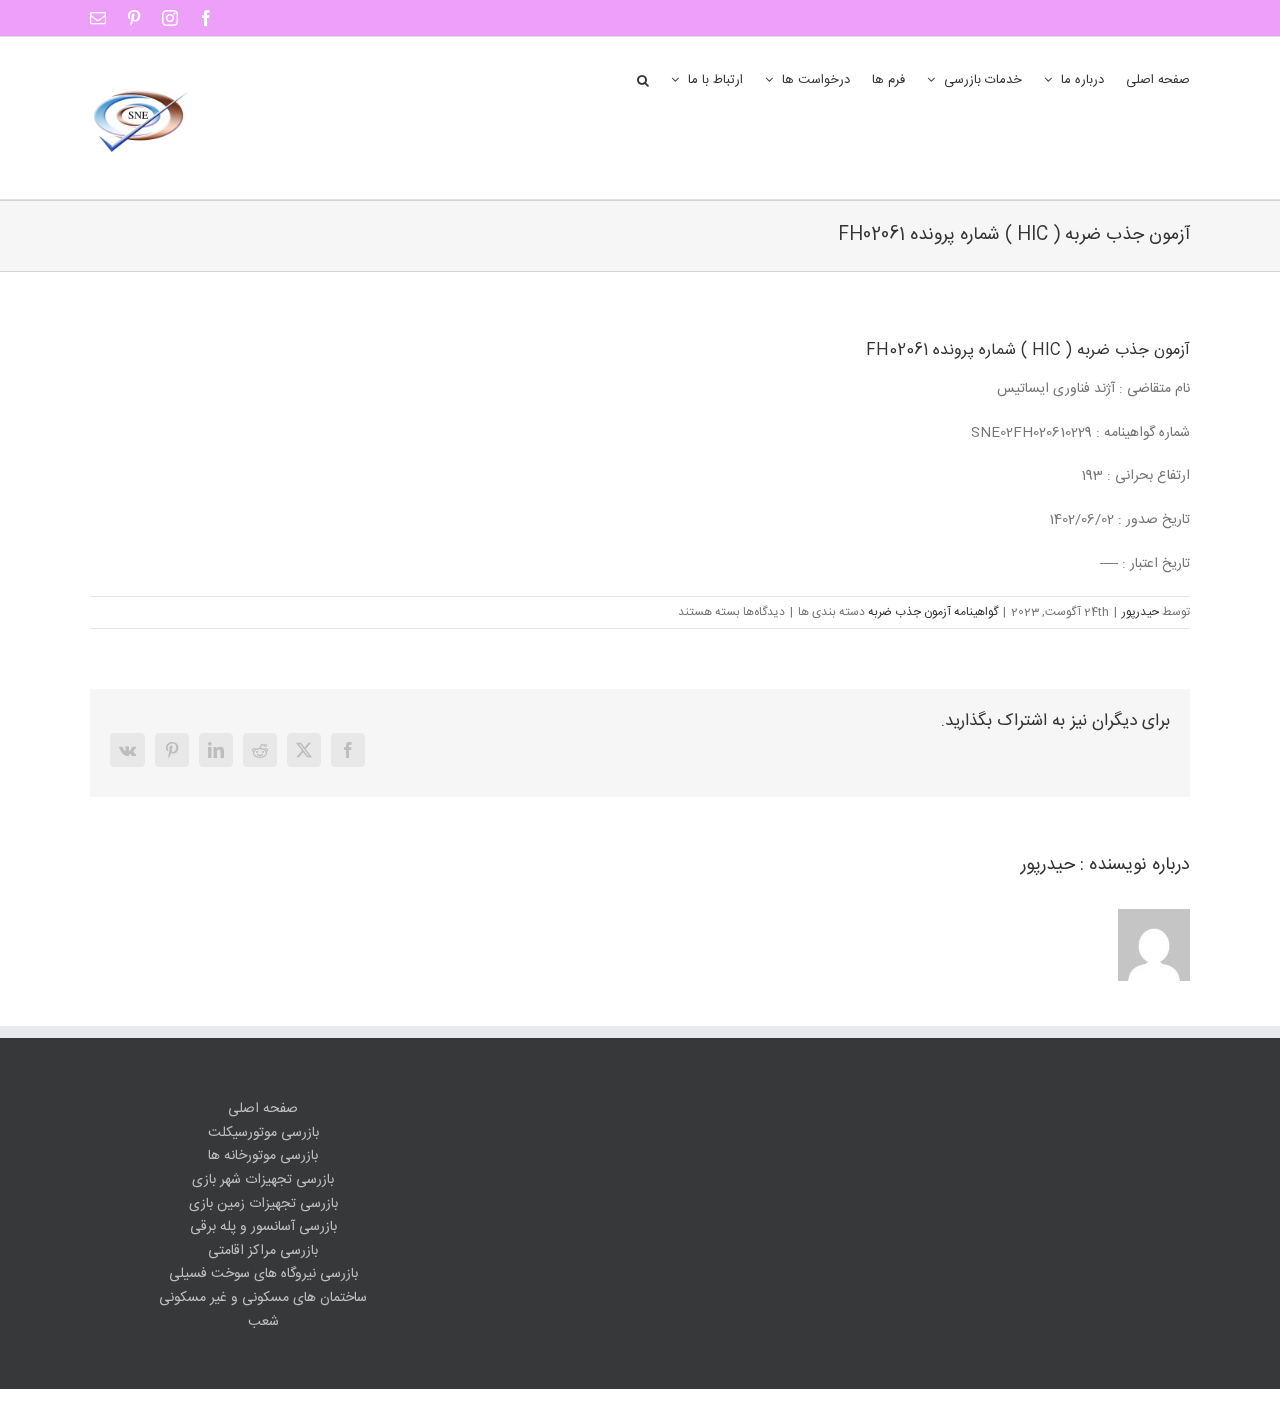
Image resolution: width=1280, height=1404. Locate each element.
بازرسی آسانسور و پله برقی (263, 1227)
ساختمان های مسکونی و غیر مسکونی (263, 1298)
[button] (643, 79)
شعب (263, 1322)
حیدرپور (1140, 612)
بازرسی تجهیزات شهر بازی (263, 1180)
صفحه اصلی (263, 1109)
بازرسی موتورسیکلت (263, 1133)
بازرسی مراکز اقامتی (263, 1251)
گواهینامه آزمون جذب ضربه (933, 612)
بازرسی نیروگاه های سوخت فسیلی (263, 1274)
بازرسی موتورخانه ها (263, 1156)
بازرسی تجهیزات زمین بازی (263, 1204)
